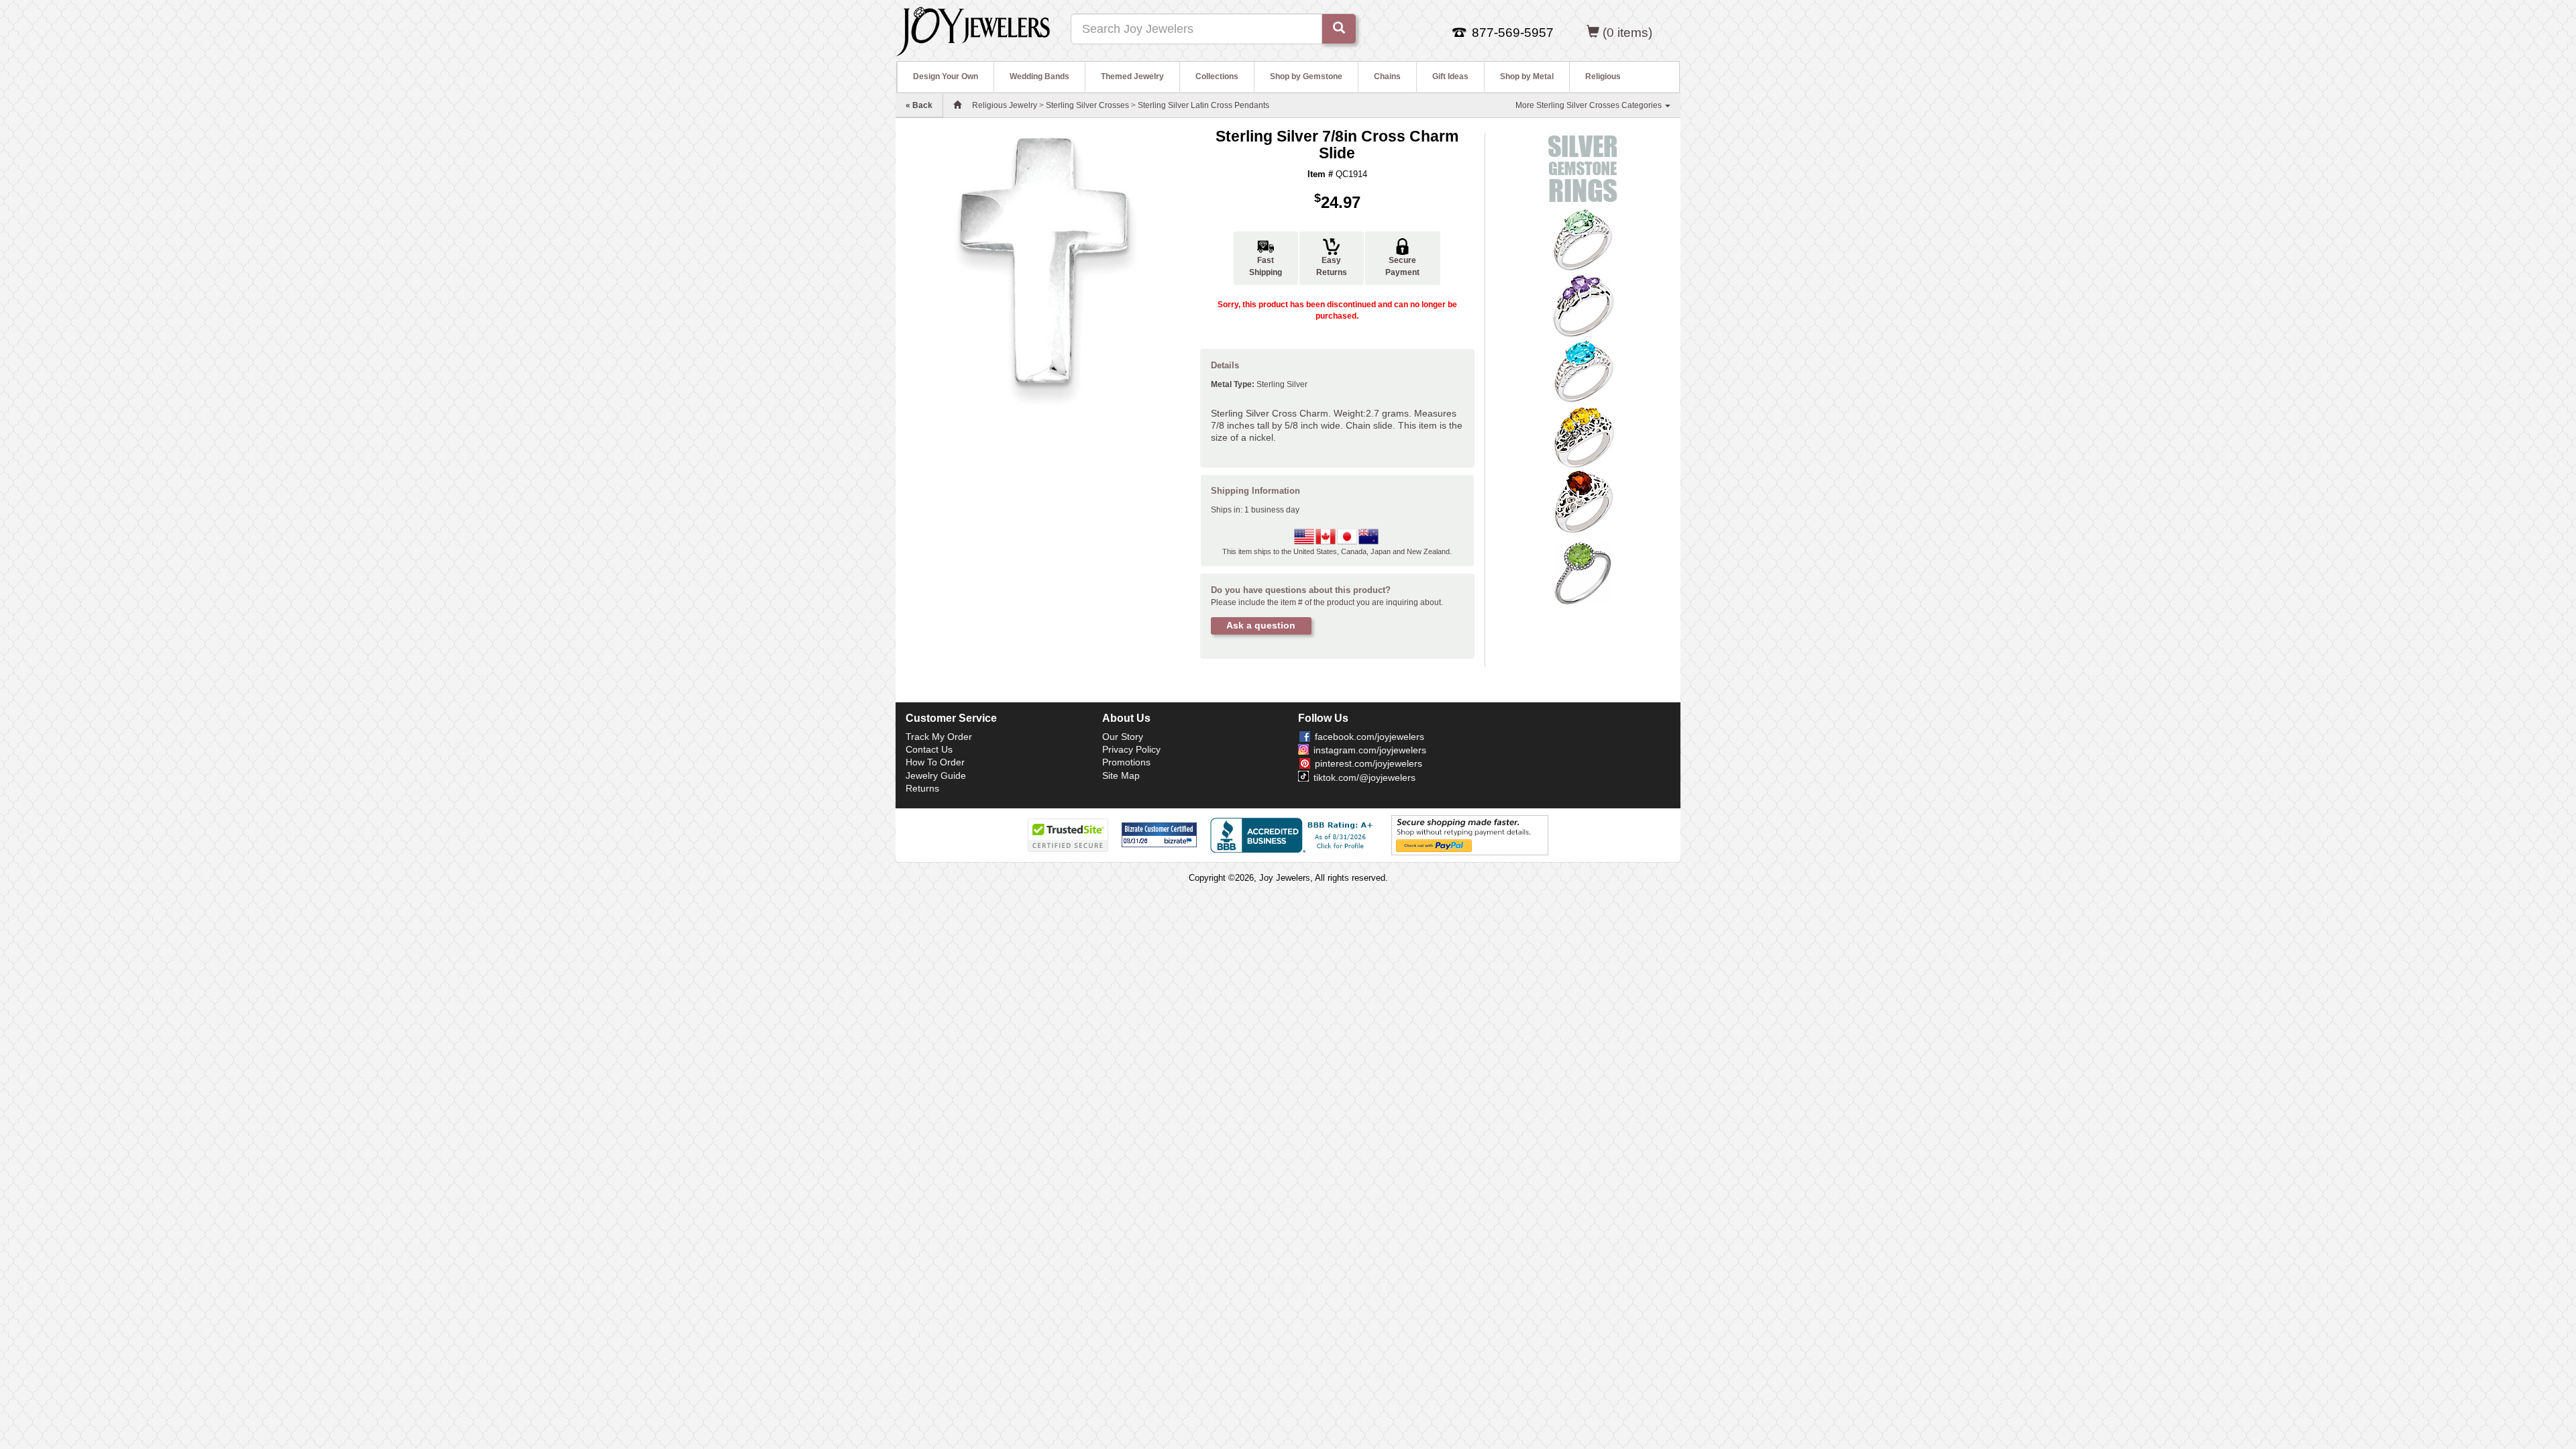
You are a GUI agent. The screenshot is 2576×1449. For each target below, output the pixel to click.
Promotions (1126, 762)
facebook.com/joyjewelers (1370, 737)
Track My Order (939, 737)
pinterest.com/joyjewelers (1368, 763)
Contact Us (929, 749)
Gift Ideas (1450, 76)
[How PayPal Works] (1470, 835)
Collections (1217, 76)
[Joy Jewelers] (973, 30)
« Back (919, 105)
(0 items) (1627, 33)
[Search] (1339, 29)
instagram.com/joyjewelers (1370, 750)
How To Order (935, 762)
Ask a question (1261, 625)
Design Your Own (946, 76)
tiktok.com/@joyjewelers (1364, 777)
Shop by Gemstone (1306, 76)
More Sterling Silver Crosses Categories (1590, 105)
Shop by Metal (1527, 76)
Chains (1387, 76)
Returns (922, 788)
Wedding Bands (1039, 76)
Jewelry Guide (936, 775)
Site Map (1121, 775)
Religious (1603, 76)
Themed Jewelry (1132, 76)
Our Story (1123, 737)
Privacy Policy (1131, 749)
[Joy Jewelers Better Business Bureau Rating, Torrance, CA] (1294, 835)
